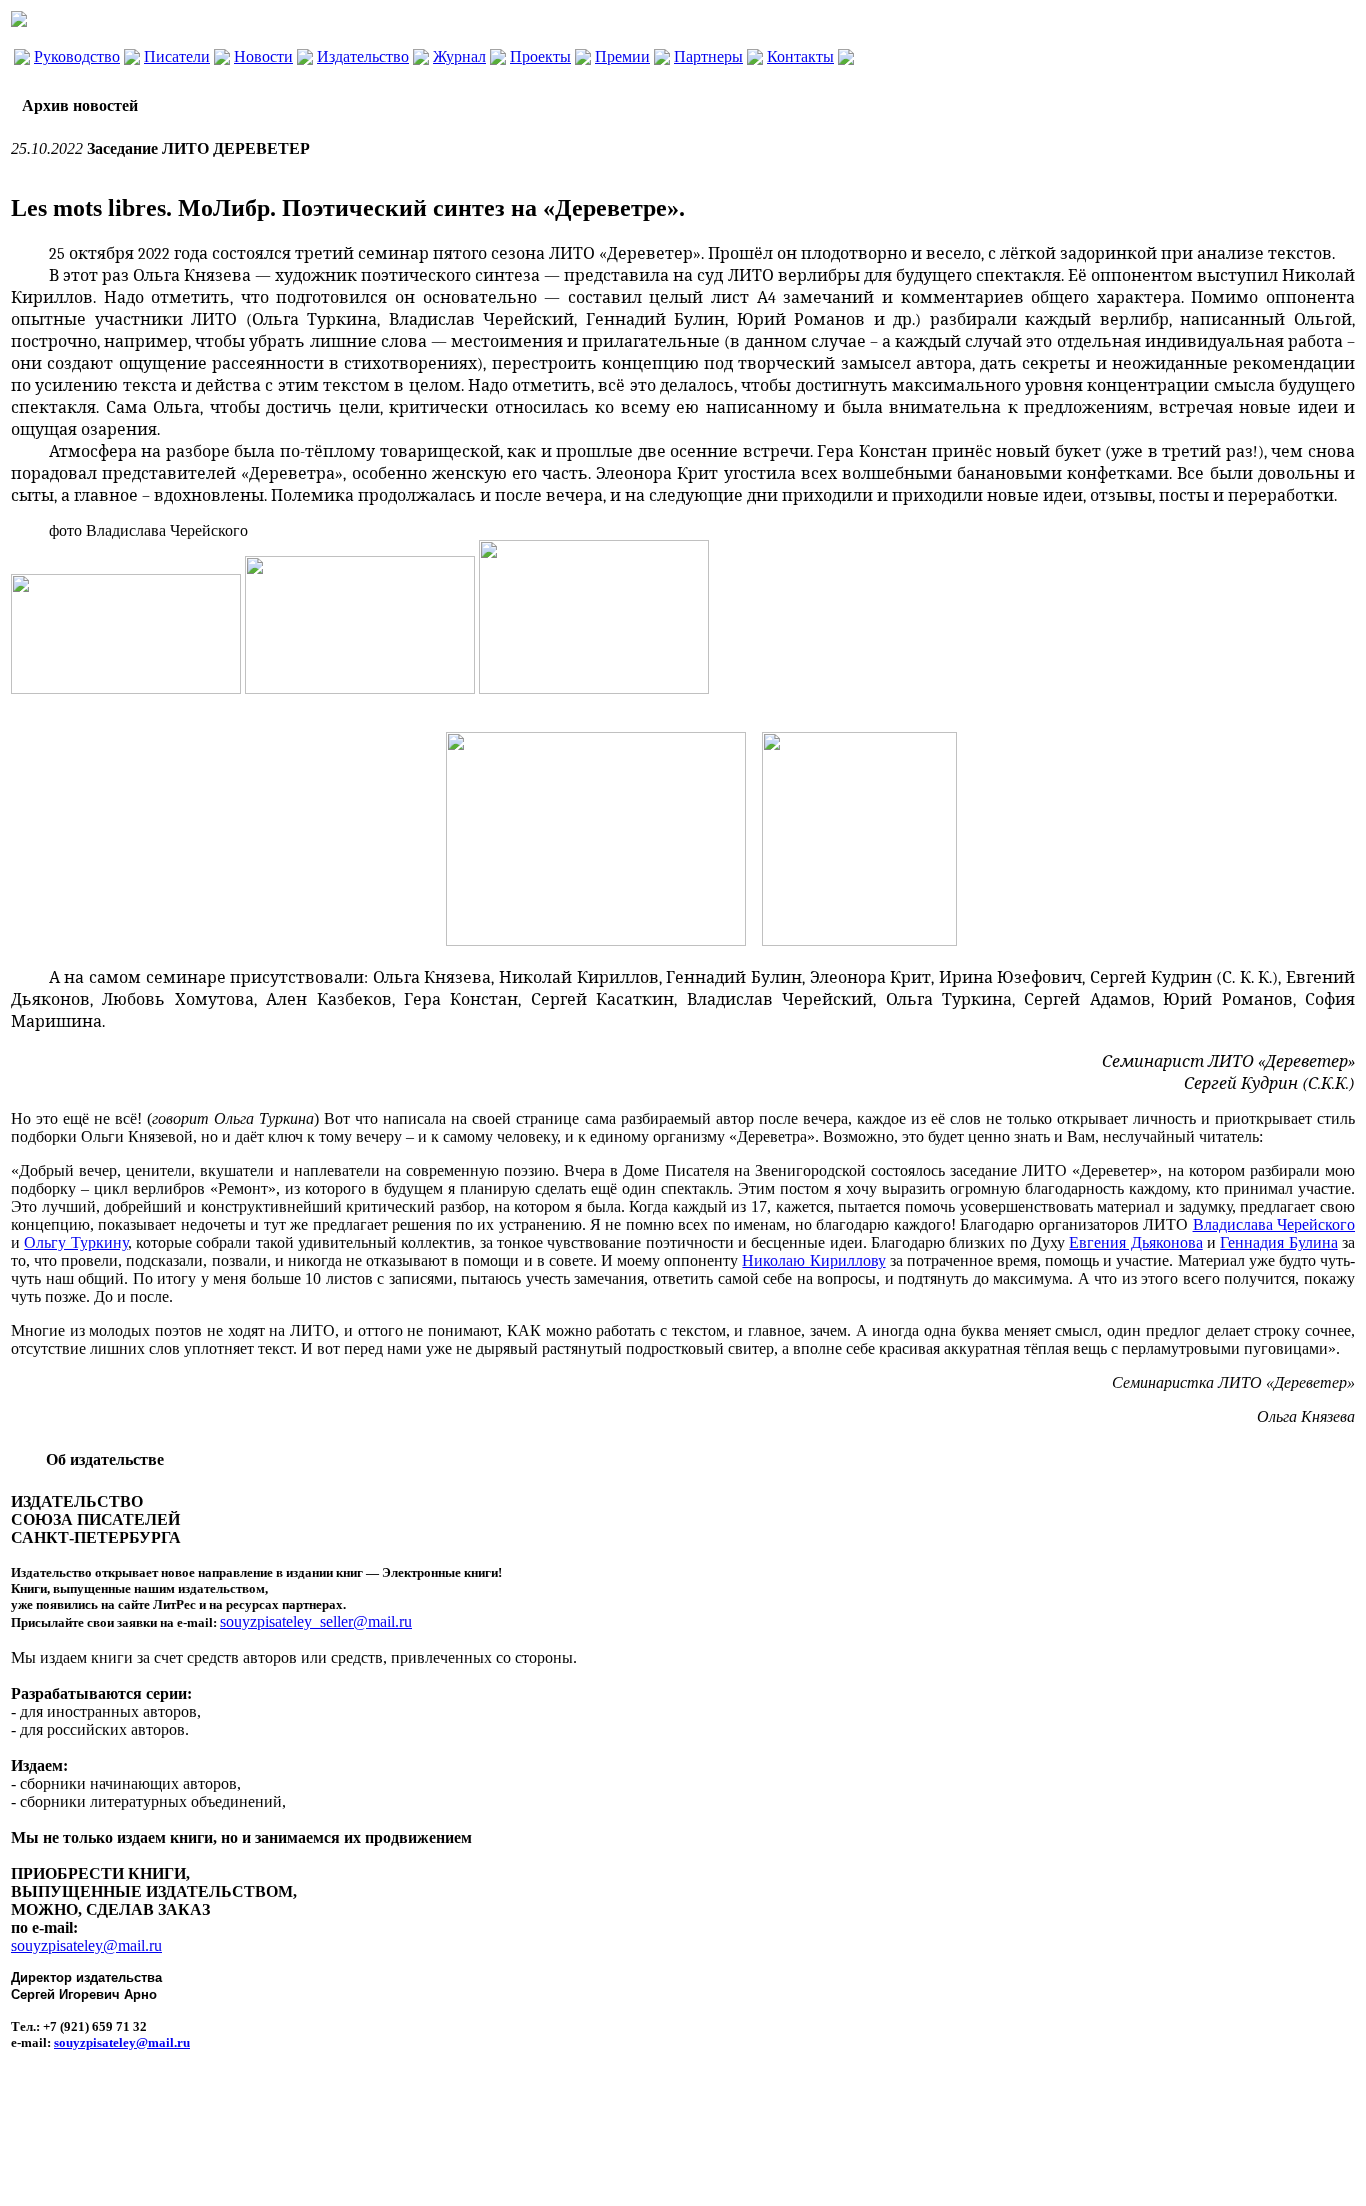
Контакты (800, 56)
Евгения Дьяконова (1135, 1242)
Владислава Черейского (1274, 1224)
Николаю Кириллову (813, 1260)
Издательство (363, 56)
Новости (263, 56)
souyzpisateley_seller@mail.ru (316, 1621)
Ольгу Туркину (75, 1242)
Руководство (77, 56)
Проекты (540, 56)
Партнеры (708, 56)
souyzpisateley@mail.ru (86, 1945)
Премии (622, 56)
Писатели (177, 56)
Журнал (459, 56)
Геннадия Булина (1278, 1242)
